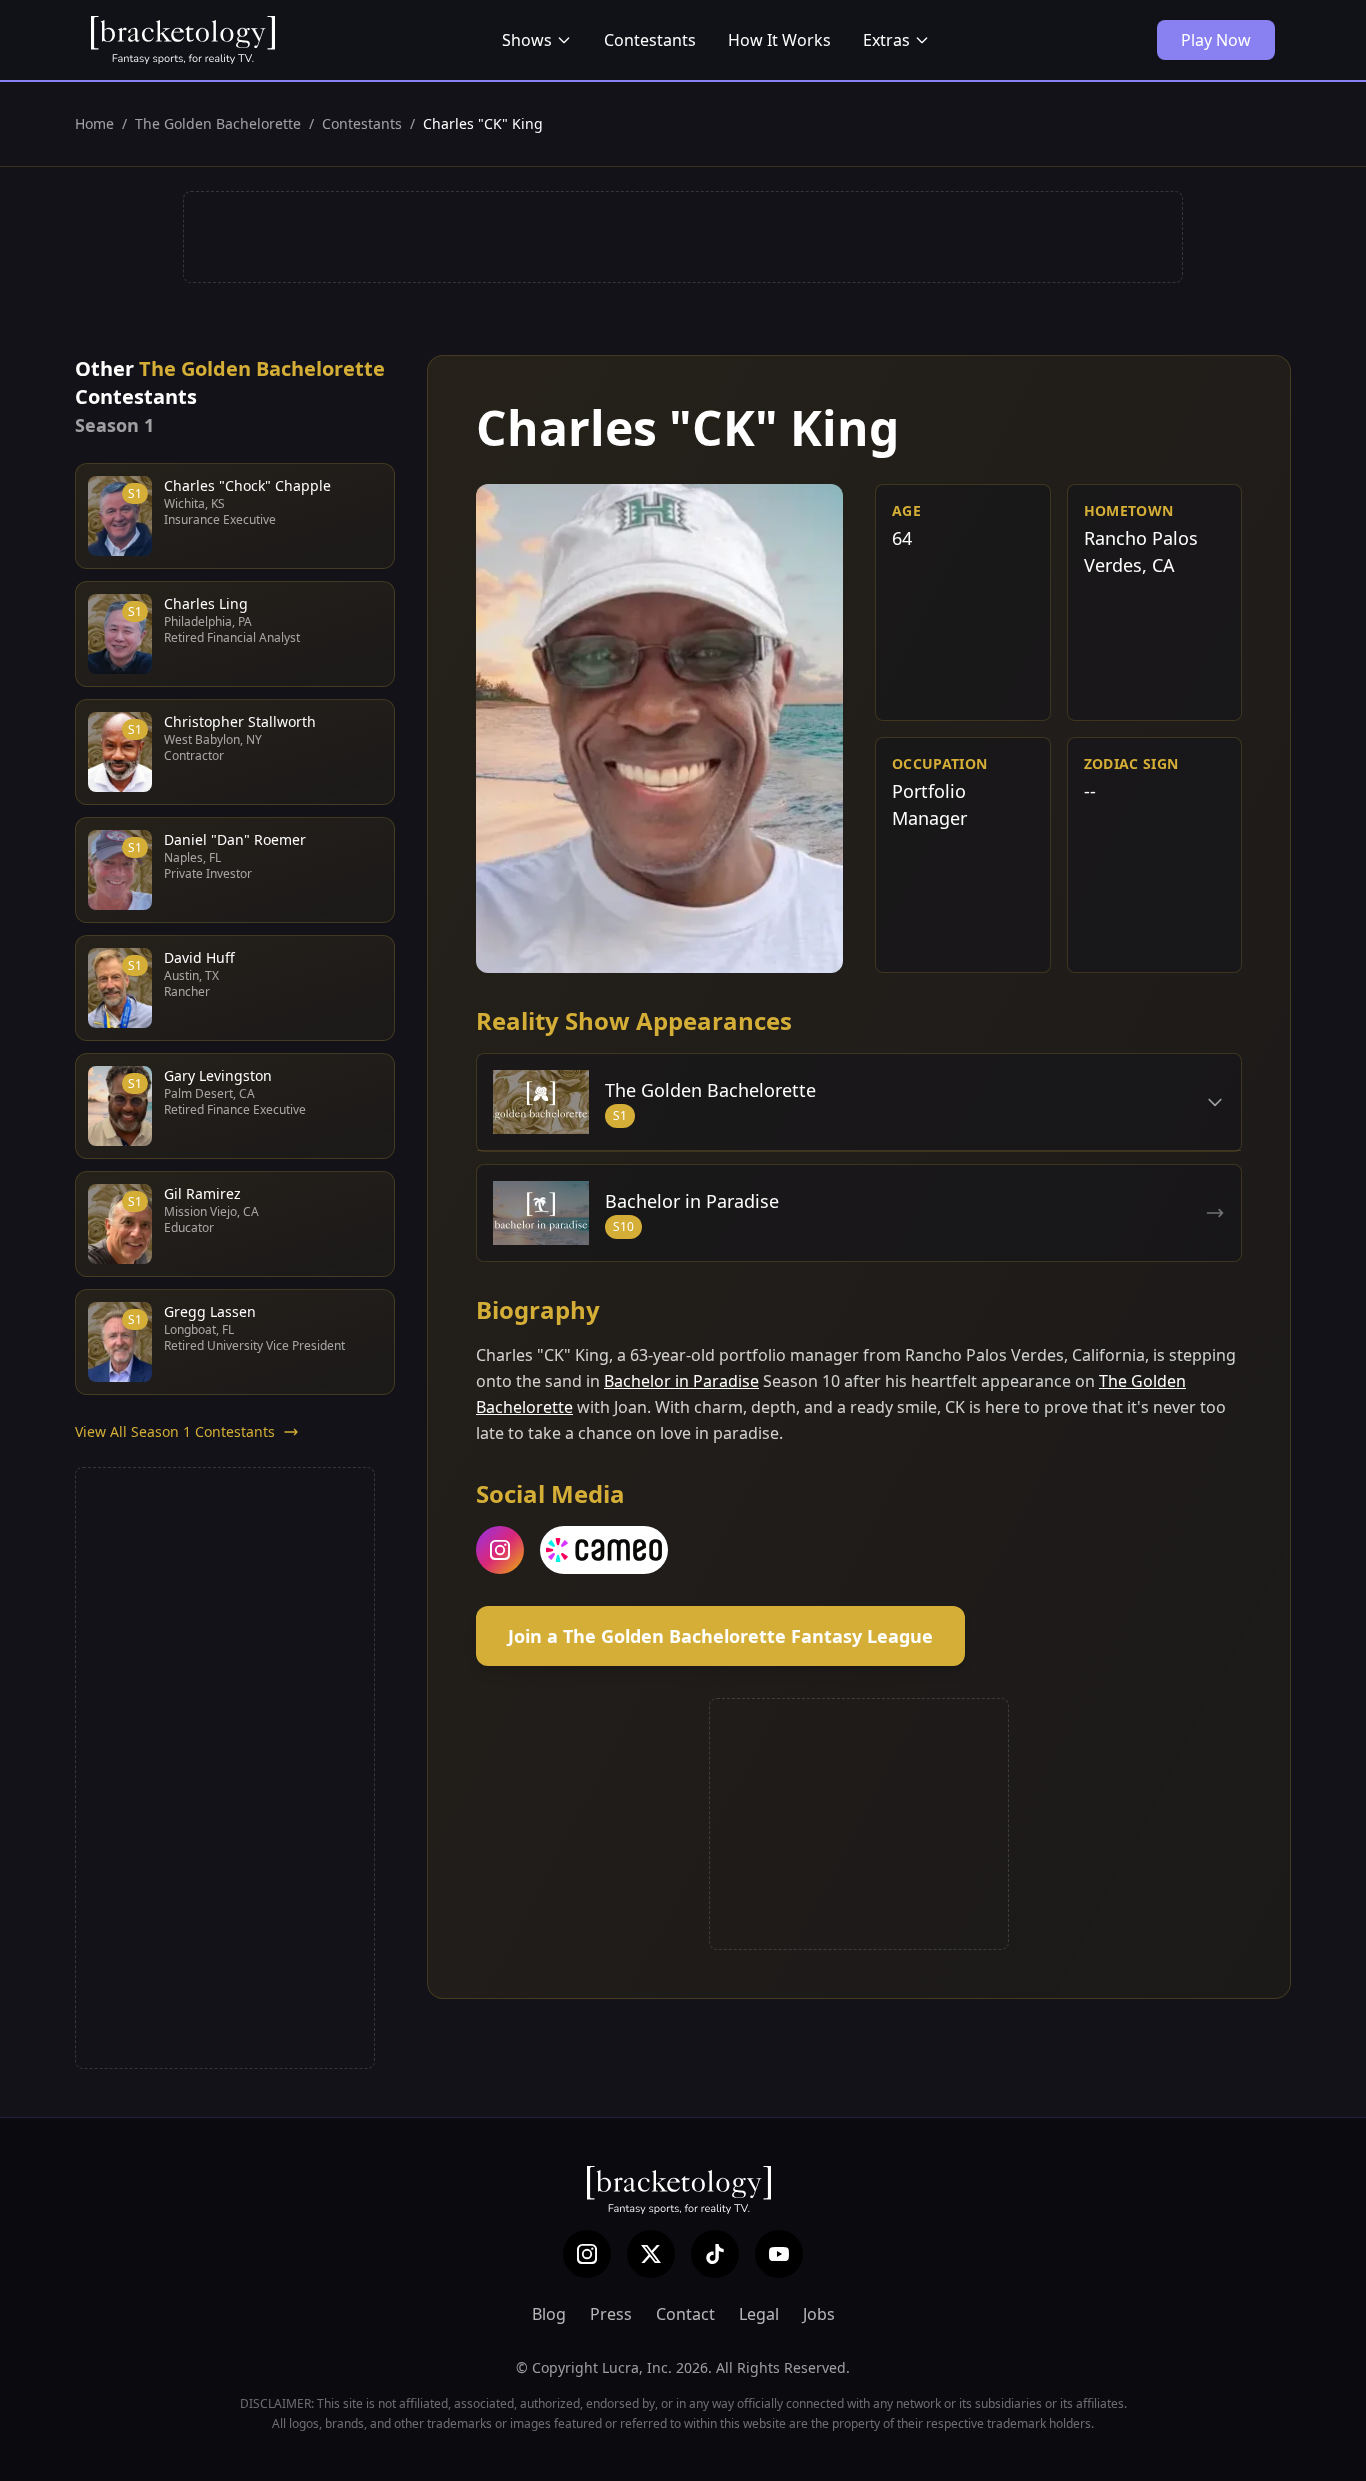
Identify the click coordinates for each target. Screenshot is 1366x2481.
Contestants (650, 40)
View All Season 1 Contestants (175, 1431)
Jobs (819, 2314)
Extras (886, 40)
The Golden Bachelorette (218, 123)
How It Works (779, 40)
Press (611, 2314)
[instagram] (500, 1550)
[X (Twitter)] (651, 2254)
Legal (759, 2314)
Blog (549, 2314)
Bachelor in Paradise (681, 1381)
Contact (685, 2314)
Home (94, 123)
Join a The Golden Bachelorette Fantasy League (720, 1636)
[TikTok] (715, 2254)
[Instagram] (587, 2254)
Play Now (1216, 40)
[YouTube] (779, 2254)
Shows (527, 40)
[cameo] (604, 1550)
